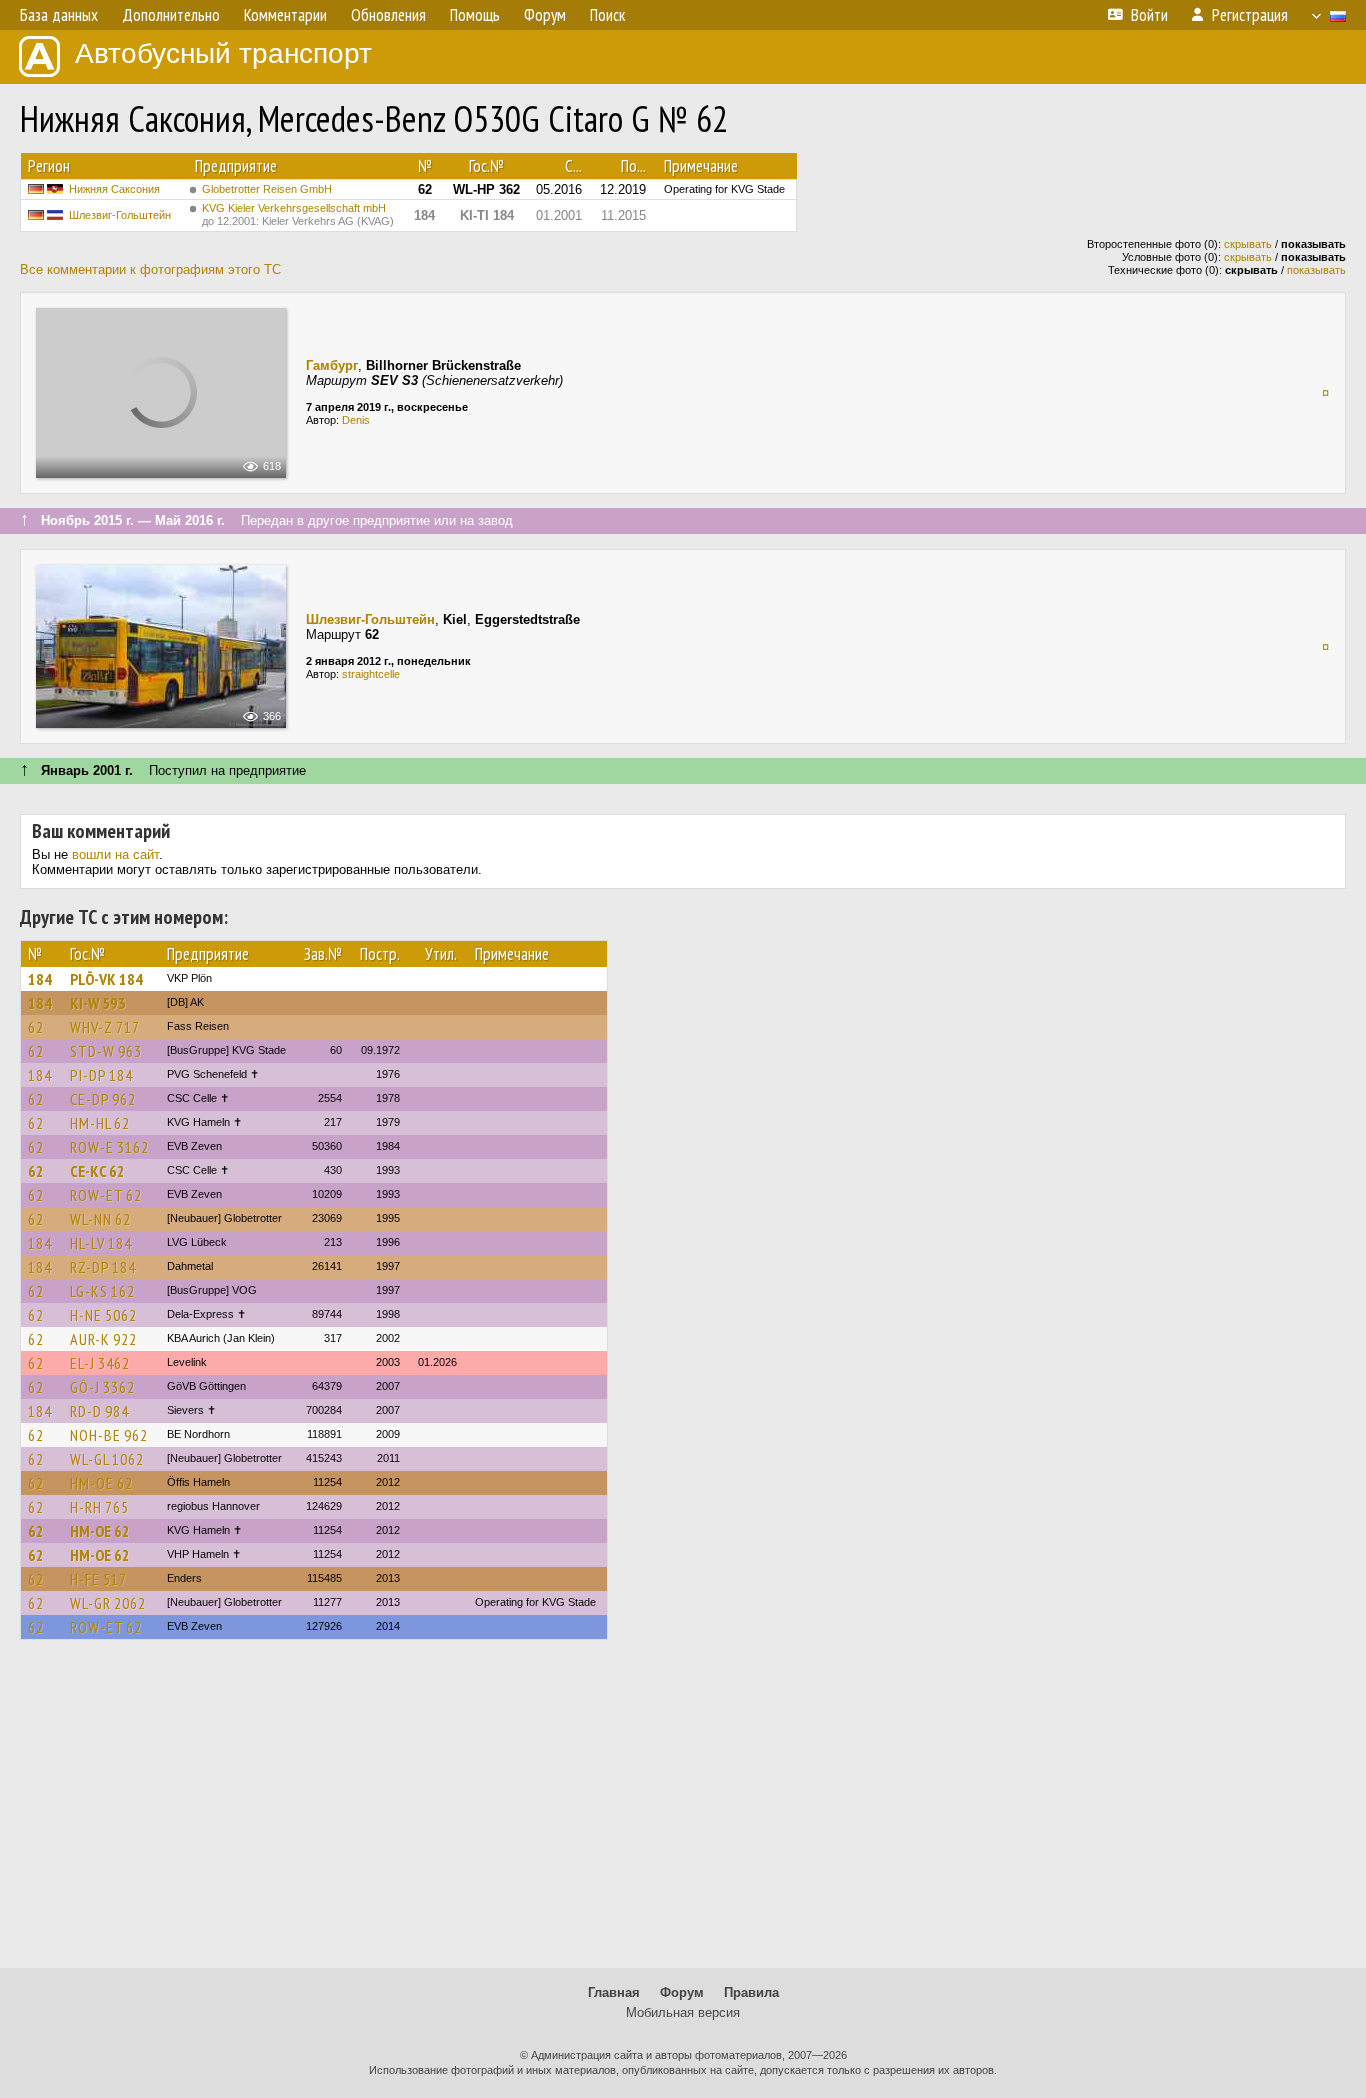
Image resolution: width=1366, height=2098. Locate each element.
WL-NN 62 (100, 1219)
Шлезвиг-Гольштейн (120, 215)
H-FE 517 (98, 1579)
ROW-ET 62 (106, 1195)
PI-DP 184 (101, 1075)
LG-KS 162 (102, 1291)
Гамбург (332, 365)
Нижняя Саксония (114, 189)
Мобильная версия (683, 2012)
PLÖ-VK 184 (106, 979)
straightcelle (371, 674)
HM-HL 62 (100, 1123)
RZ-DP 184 (103, 1267)
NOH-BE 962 (109, 1435)
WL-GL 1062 (107, 1459)
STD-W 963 (106, 1051)
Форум (682, 1992)
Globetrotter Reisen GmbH (267, 189)
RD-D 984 (99, 1411)
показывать (1316, 270)
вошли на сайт (115, 854)
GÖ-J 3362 (102, 1387)
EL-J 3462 (100, 1363)
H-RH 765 (99, 1507)
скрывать (1248, 244)
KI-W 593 (98, 1003)
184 (40, 979)
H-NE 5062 (103, 1315)
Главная (614, 1992)
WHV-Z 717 (105, 1027)
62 (36, 1027)
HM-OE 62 (101, 1483)
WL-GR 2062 (108, 1603)
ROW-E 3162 (109, 1147)
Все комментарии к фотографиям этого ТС (150, 269)
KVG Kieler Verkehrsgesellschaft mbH (298, 214)
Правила (751, 1992)
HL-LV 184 (101, 1243)
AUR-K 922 (103, 1339)
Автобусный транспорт (223, 53)
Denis (356, 420)
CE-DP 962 (103, 1099)
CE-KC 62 (97, 1171)
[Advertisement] (683, 1813)
